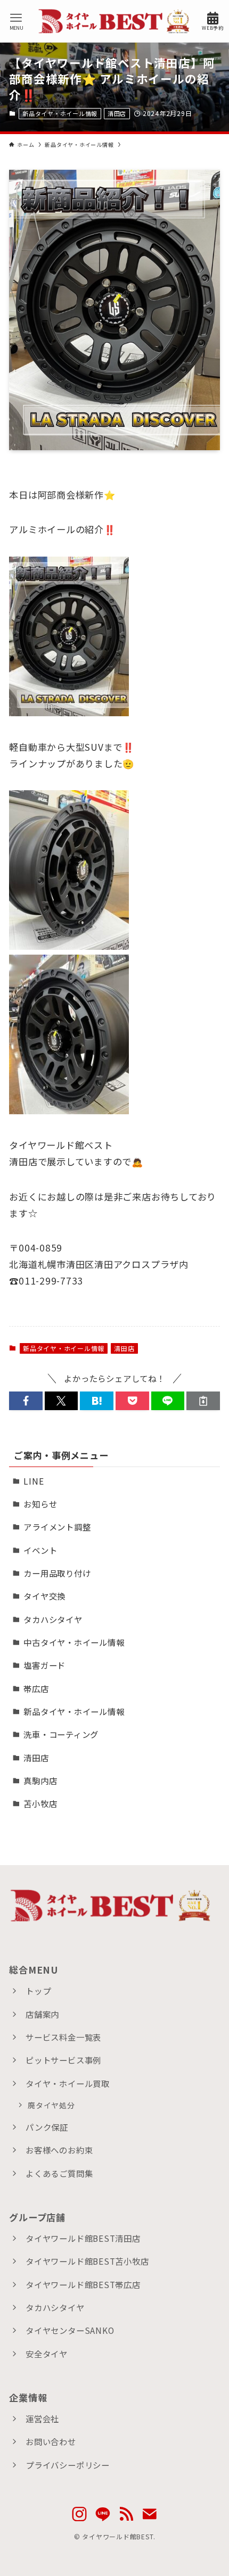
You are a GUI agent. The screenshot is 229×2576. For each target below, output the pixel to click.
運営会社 (42, 2418)
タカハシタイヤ (53, 1619)
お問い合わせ (51, 2441)
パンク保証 (47, 2127)
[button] (26, 1401)
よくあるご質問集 (59, 2173)
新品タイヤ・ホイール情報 (60, 113)
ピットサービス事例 (63, 2060)
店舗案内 (42, 2014)
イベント (40, 1550)
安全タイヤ (47, 2354)
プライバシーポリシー (68, 2465)
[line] (103, 2514)
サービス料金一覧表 (63, 2037)
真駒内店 (40, 1780)
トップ (38, 1991)
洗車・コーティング (61, 1734)
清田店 (117, 113)
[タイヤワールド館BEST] (115, 21)
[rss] (126, 2514)
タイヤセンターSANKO (70, 2330)
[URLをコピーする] (203, 1401)
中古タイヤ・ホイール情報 (74, 1642)
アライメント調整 (57, 1527)
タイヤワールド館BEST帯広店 (83, 2284)
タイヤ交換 (44, 1596)
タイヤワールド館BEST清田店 (83, 2238)
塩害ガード (44, 1665)
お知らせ (40, 1504)
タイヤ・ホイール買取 (68, 2083)
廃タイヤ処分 (51, 2105)
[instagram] (79, 2514)
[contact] (150, 2514)
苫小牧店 (40, 1803)
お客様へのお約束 (59, 2150)
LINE (34, 1481)
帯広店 (36, 1688)
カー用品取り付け (57, 1573)
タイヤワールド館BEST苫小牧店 (87, 2261)
